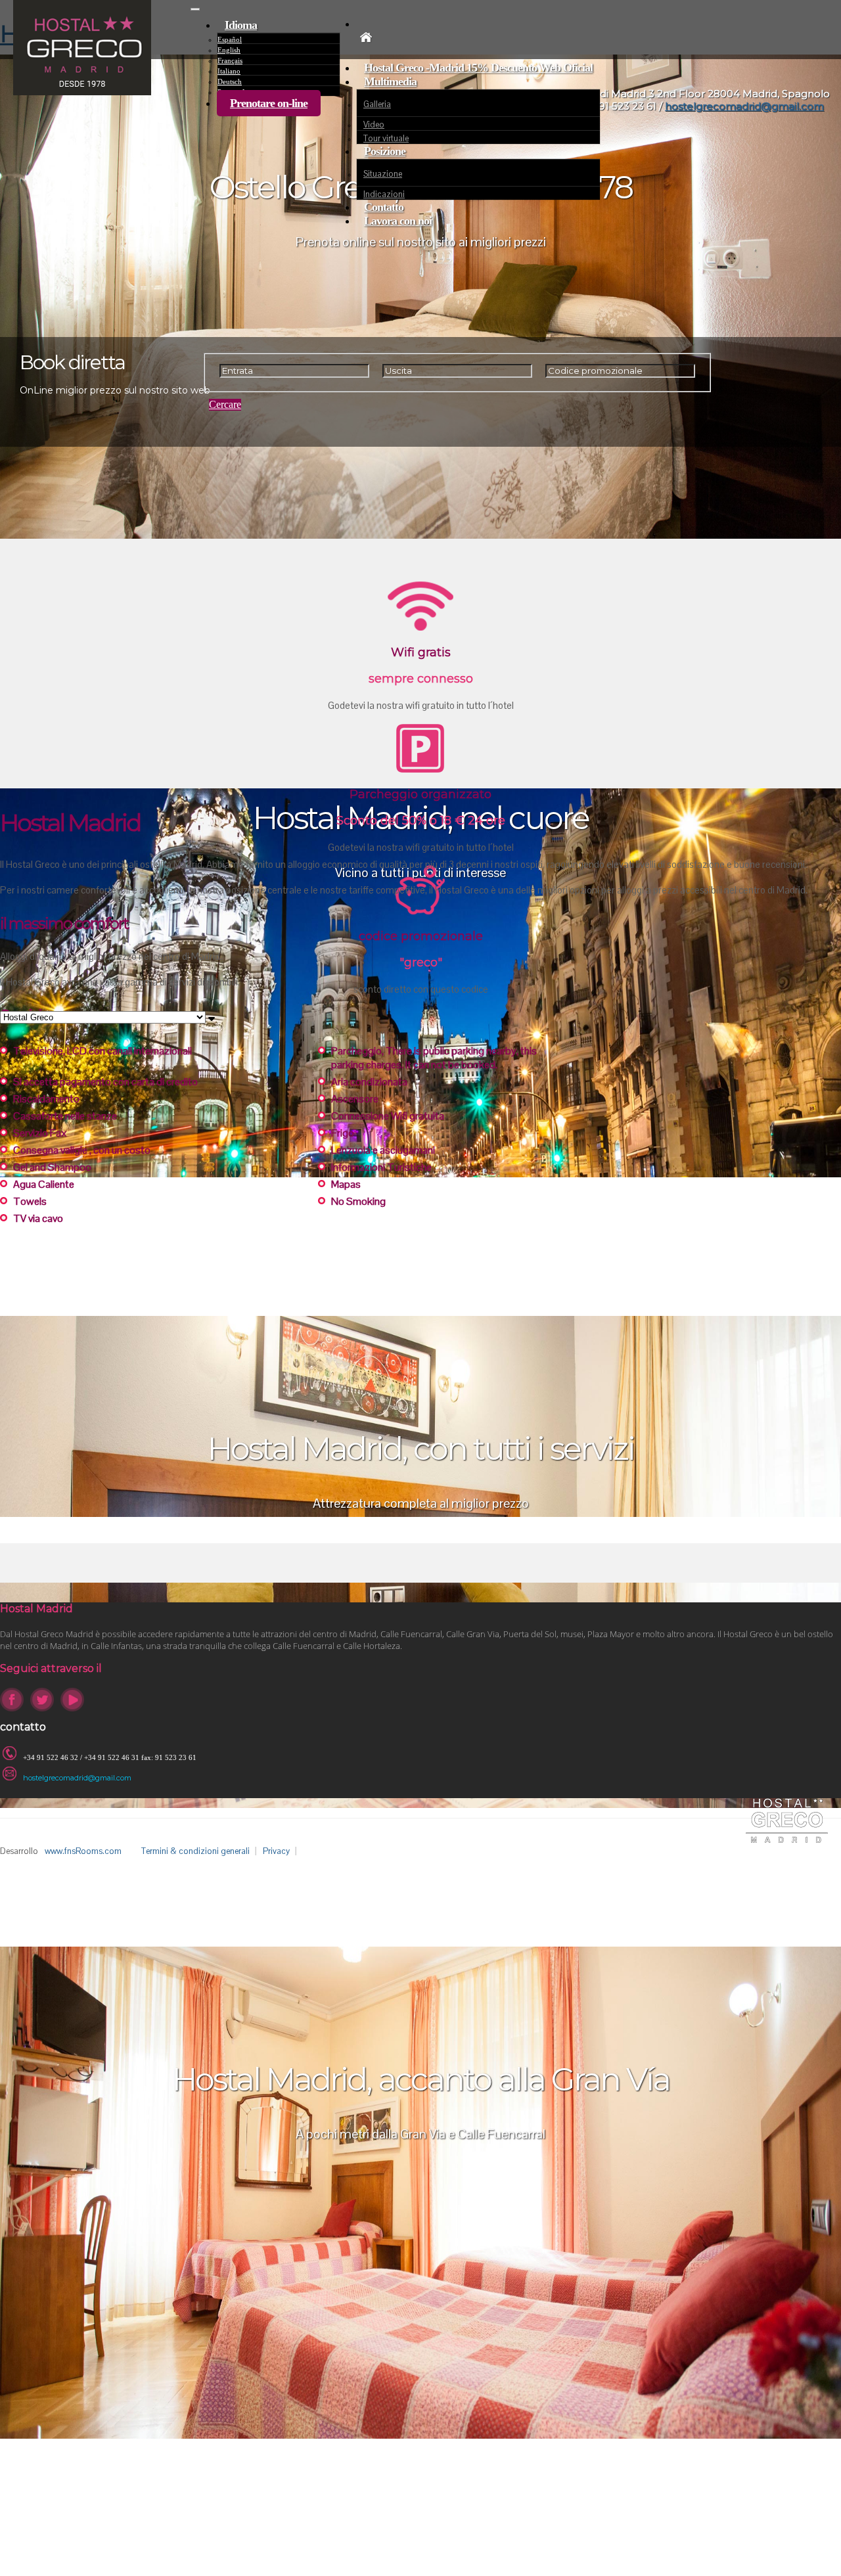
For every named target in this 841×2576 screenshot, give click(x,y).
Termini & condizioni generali (195, 1851)
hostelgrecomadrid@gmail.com (77, 1778)
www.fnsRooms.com (83, 1851)
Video (374, 124)
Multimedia (390, 81)
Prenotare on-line (269, 103)
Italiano (229, 71)
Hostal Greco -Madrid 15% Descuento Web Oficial (478, 68)
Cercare (225, 404)
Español (230, 39)
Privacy (276, 1851)
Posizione (385, 151)
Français (230, 60)
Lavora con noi (398, 221)
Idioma (241, 25)
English (229, 50)
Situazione (383, 174)
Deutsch (230, 81)
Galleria (377, 104)
